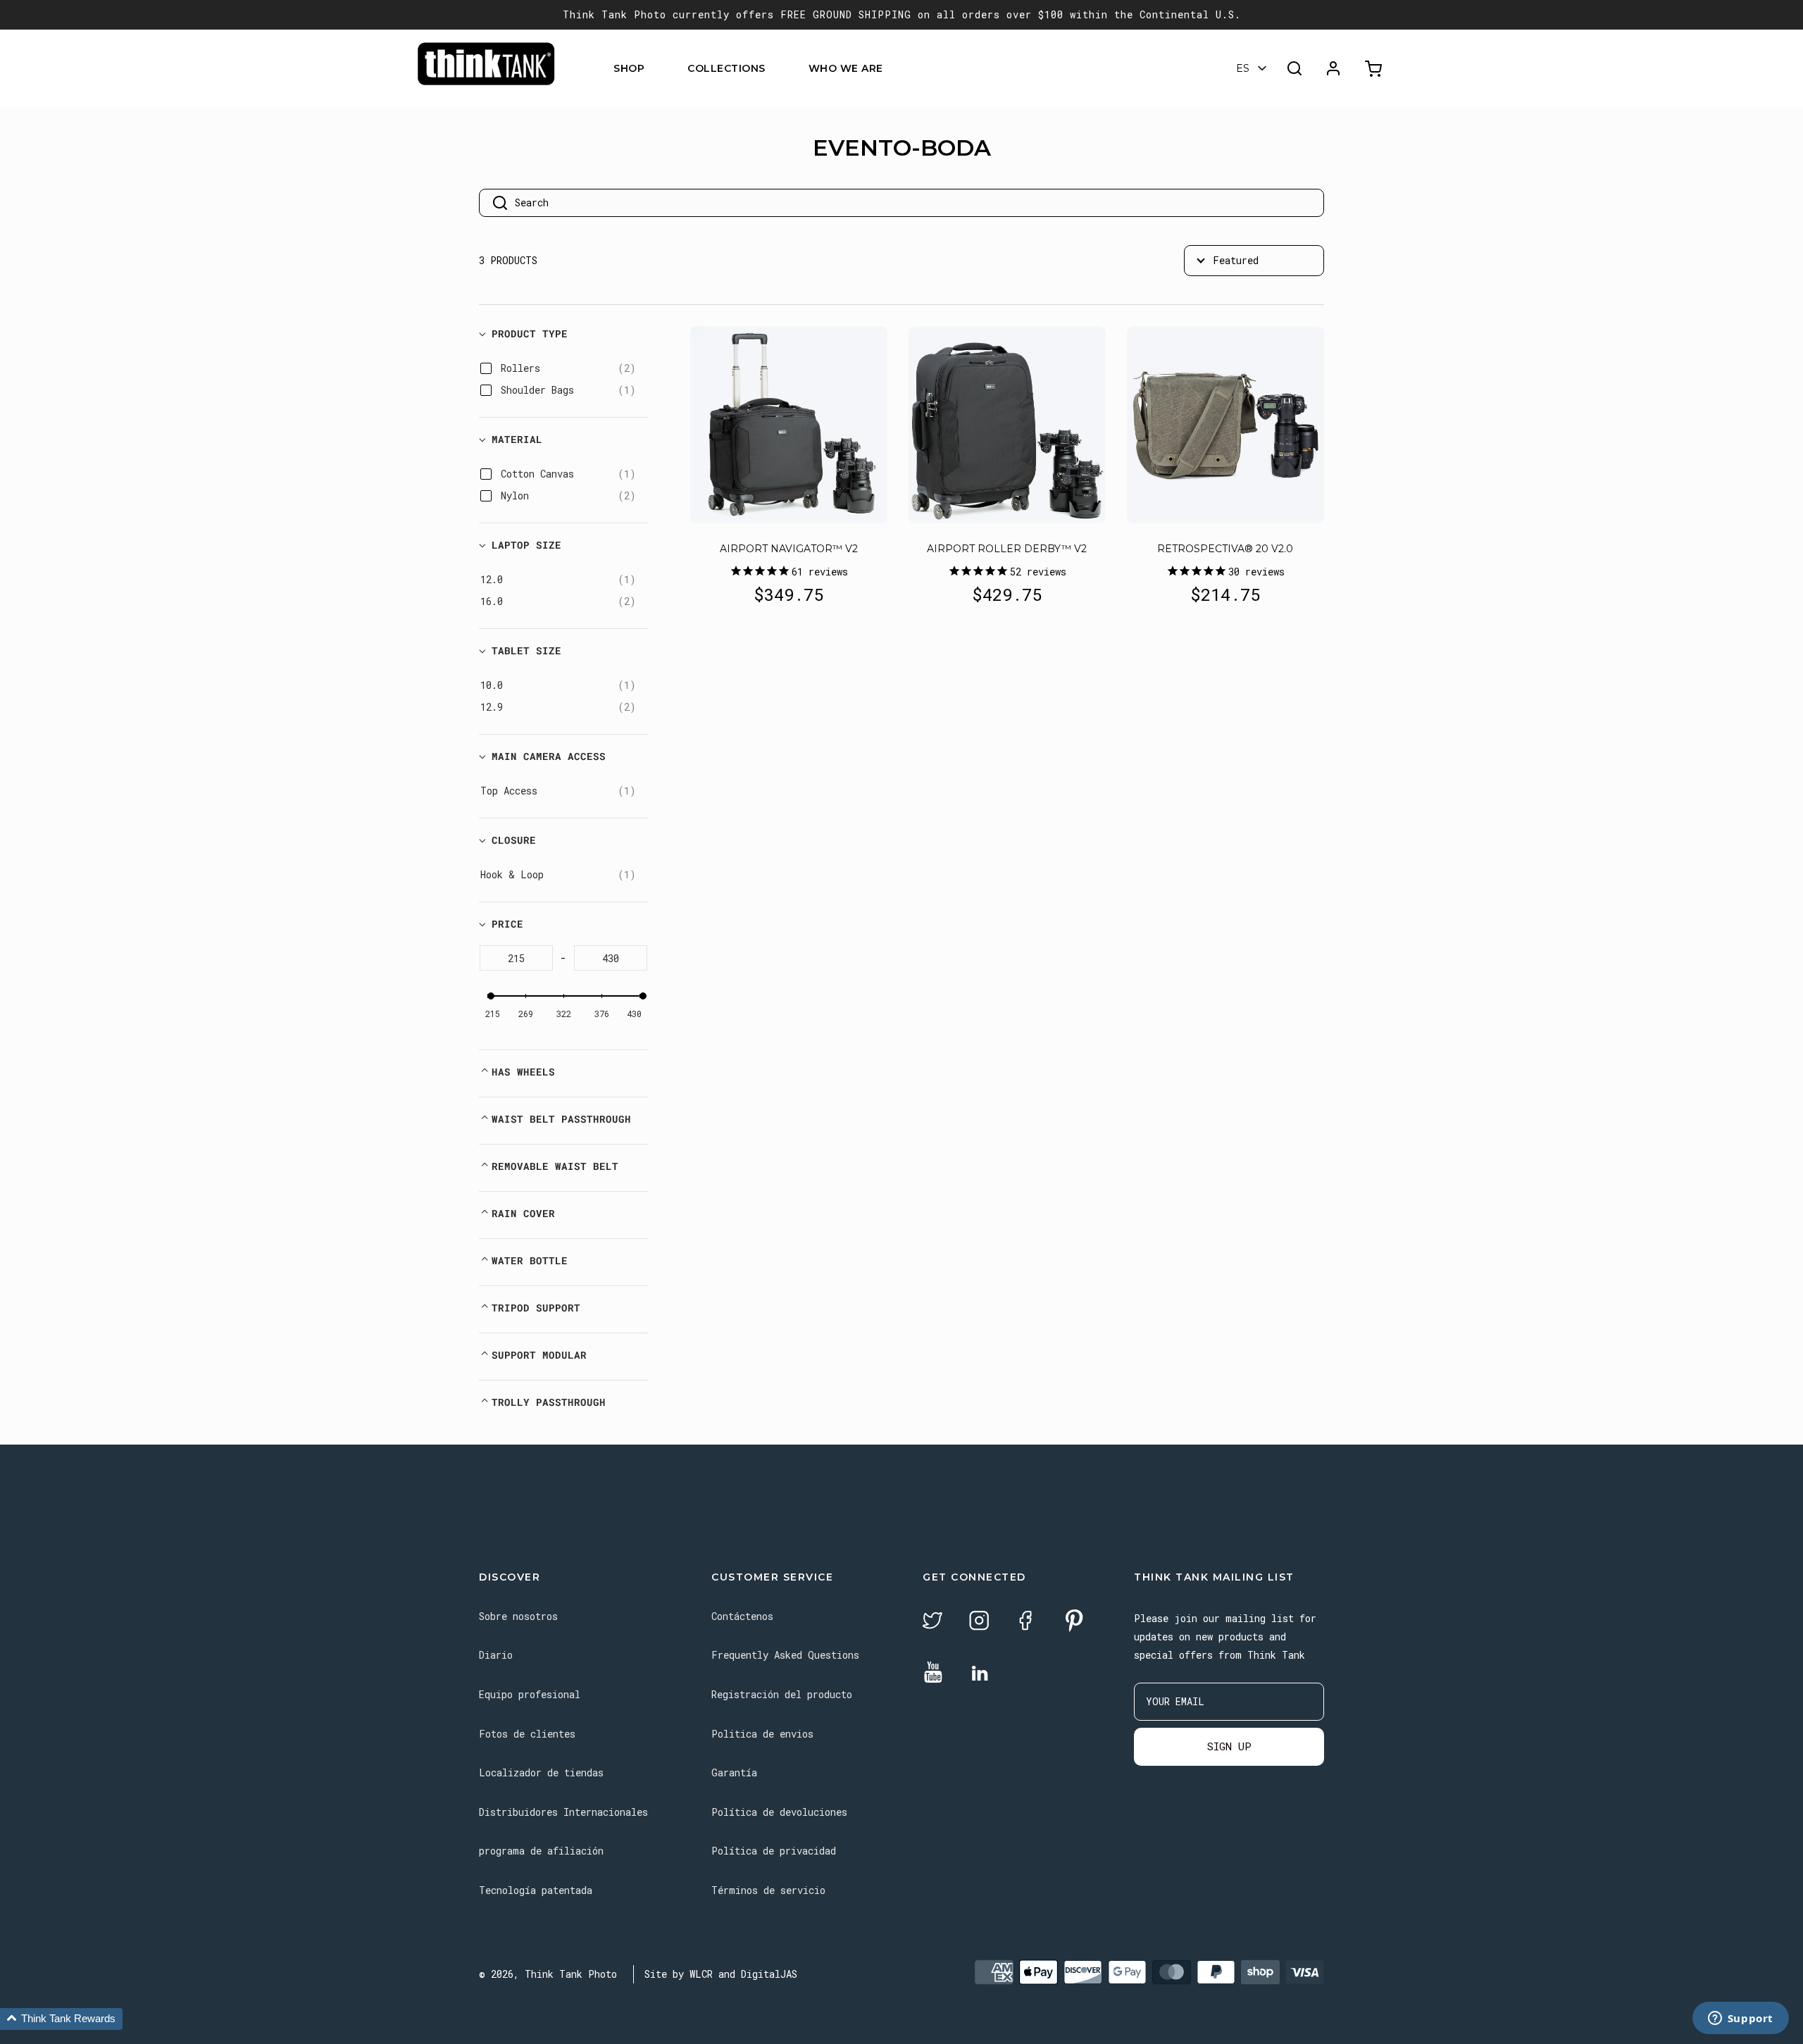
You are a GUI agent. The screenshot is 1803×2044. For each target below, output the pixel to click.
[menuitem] (653, 69)
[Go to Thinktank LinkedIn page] (980, 1674)
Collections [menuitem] (726, 68)
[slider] (491, 996)
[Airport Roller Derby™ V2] (1007, 425)
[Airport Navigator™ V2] (789, 425)
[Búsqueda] (1294, 68)
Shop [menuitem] (629, 68)
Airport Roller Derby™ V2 (1007, 549)
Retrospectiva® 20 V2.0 (1225, 549)
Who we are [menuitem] (846, 68)
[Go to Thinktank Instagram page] (979, 1622)
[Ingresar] (1333, 68)
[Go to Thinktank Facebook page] (1025, 1622)
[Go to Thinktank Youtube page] (933, 1673)
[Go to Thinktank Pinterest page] (1074, 1622)
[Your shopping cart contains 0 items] (1375, 69)
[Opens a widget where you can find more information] (1740, 2019)
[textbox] (516, 958)
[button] (61, 2019)
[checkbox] (568, 368)
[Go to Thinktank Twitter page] (932, 1622)
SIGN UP (1229, 1746)
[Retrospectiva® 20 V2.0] (1225, 425)
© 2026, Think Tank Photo (548, 1974)
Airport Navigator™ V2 (789, 549)
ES (1243, 68)
